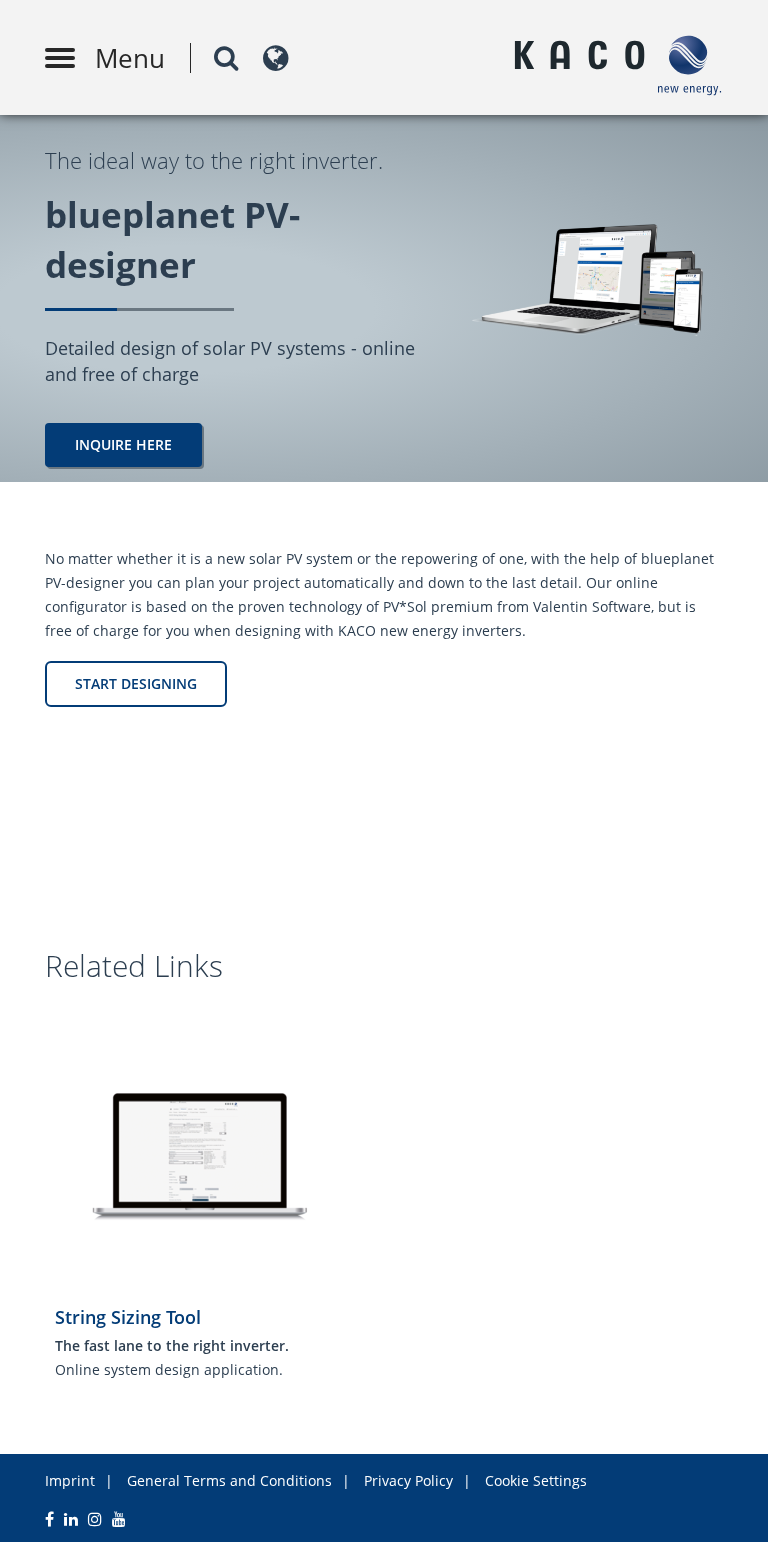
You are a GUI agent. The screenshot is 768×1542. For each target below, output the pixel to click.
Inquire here (123, 444)
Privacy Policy (408, 1480)
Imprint (70, 1480)
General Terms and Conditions (229, 1480)
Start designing (136, 683)
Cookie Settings (536, 1480)
